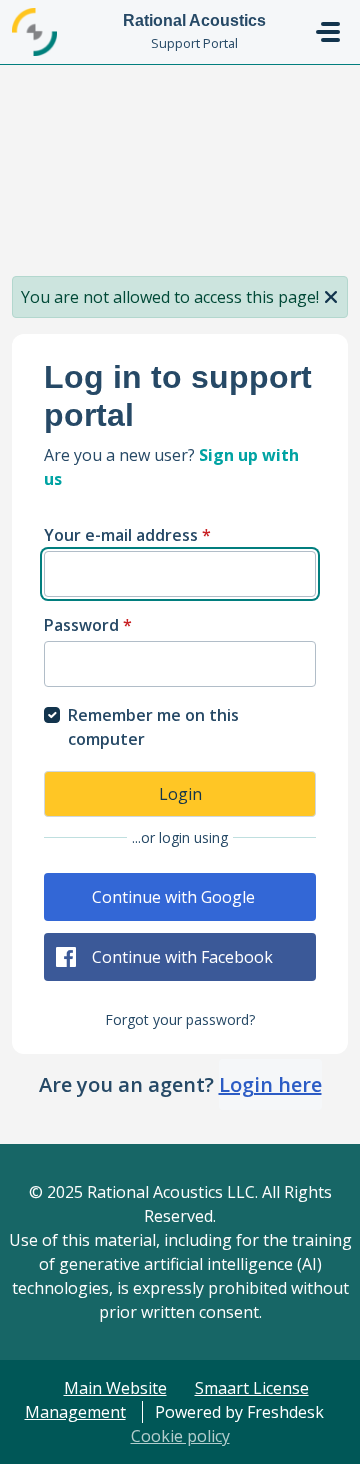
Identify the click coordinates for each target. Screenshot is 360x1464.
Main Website (115, 1388)
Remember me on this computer (153, 727)
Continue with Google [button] (173, 897)
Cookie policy (180, 1436)
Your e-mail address (127, 535)
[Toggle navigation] (328, 32)
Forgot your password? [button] (180, 1019)
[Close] (331, 295)
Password (88, 625)
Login (180, 794)
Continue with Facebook (182, 957)
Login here (270, 1084)
